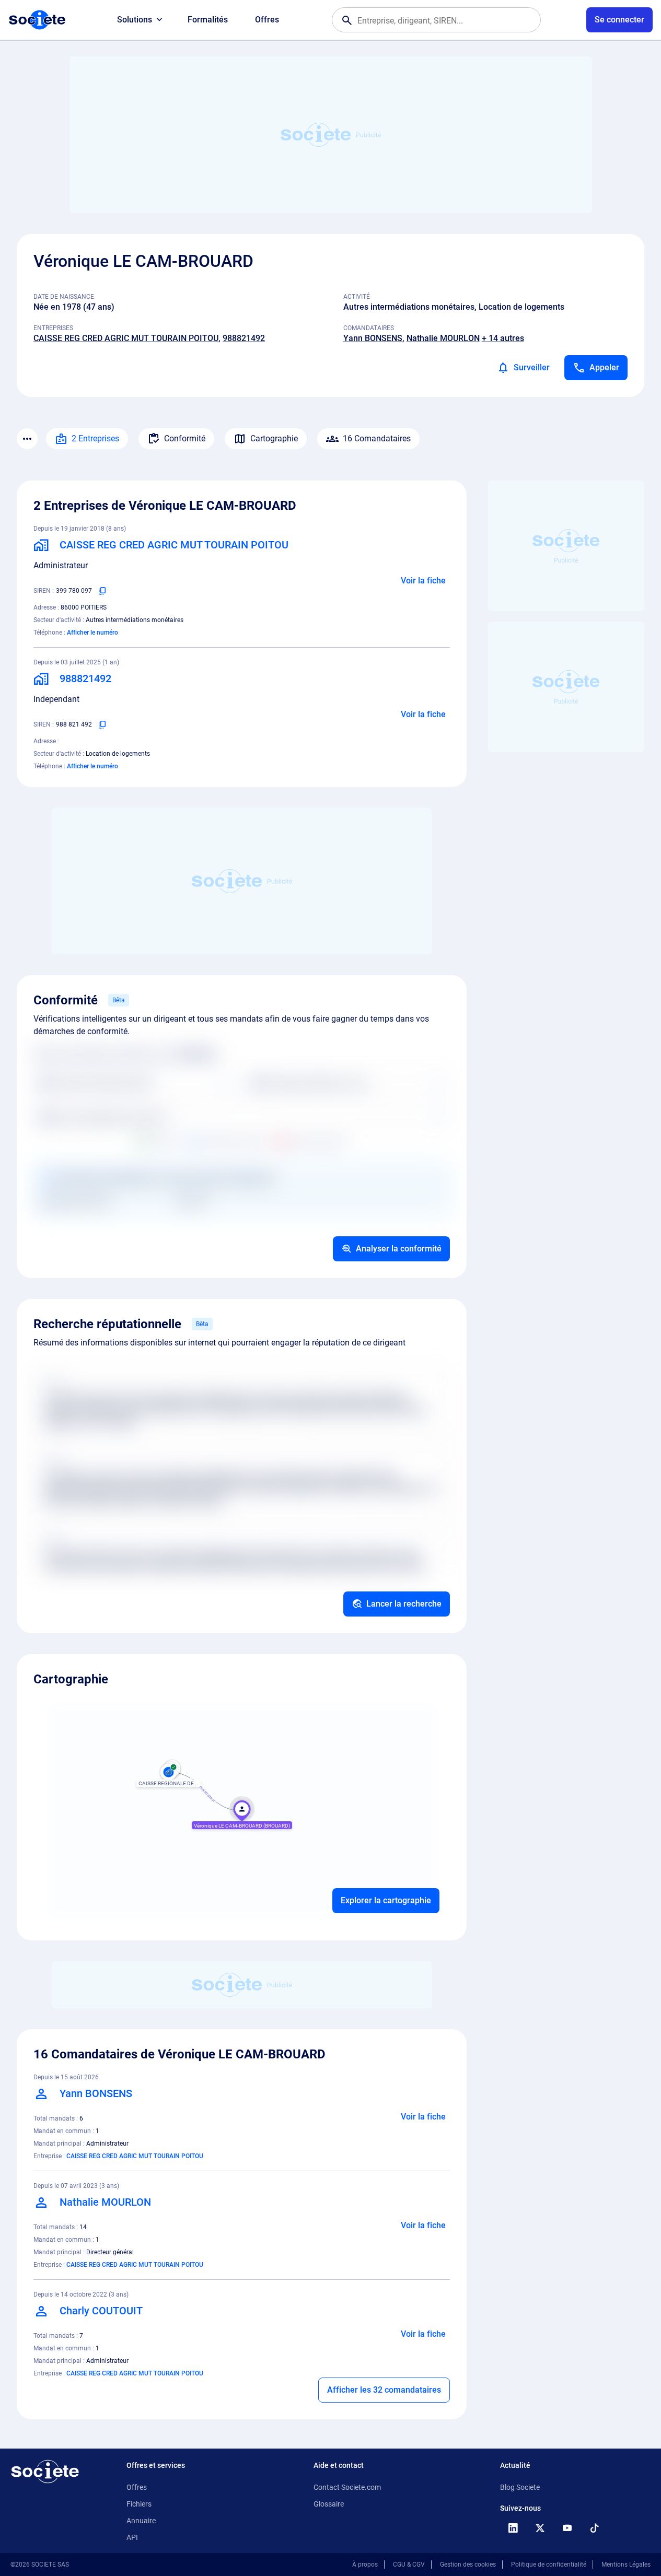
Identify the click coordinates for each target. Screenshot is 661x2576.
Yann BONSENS (373, 338)
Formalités (208, 20)
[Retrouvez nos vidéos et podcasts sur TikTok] (594, 2528)
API (132, 2537)
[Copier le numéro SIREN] (102, 591)
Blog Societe (520, 2487)
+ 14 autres (503, 338)
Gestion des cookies (468, 2565)
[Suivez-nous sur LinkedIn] (513, 2528)
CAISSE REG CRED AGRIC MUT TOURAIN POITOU (126, 338)
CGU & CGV (409, 2565)
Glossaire (329, 2504)
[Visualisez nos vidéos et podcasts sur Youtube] (567, 2528)
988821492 (244, 338)
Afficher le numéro (92, 633)
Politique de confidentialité (549, 2565)
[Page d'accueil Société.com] (37, 20)
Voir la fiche (423, 581)
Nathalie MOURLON (443, 338)
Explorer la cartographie (386, 1900)
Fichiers (139, 2504)
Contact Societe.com (347, 2487)
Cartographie (274, 438)
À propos (365, 2565)
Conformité (185, 438)
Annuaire (141, 2521)
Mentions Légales (626, 2565)
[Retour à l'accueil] (45, 2472)
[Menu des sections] (27, 439)
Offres (267, 20)
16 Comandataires (377, 438)
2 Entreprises (95, 438)
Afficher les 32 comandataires (384, 2390)
